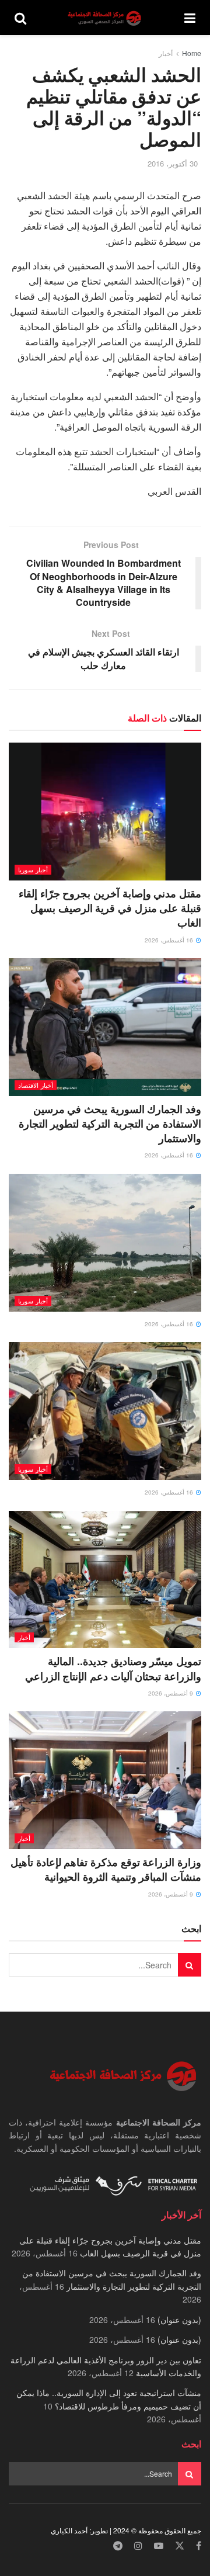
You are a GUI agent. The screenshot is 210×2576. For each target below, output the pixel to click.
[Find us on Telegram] (118, 2546)
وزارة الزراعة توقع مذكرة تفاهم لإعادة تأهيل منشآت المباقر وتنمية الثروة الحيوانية (106, 1869)
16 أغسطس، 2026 (170, 940)
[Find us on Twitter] (180, 2546)
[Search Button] (20, 18)
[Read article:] (105, 1243)
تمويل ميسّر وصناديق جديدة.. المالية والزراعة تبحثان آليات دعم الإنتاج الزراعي (113, 1668)
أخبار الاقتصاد (36, 1085)
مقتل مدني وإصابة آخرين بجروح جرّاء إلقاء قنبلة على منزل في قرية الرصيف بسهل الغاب (110, 908)
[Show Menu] (190, 18)
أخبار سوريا (33, 869)
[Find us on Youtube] (159, 2546)
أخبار (166, 53)
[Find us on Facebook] (199, 2546)
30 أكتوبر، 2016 (173, 163)
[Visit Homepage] (106, 18)
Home (192, 53)
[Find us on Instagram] (138, 2546)
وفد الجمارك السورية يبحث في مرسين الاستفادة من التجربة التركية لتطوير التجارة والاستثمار (110, 1124)
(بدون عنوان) (179, 2320)
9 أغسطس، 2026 (171, 1693)
